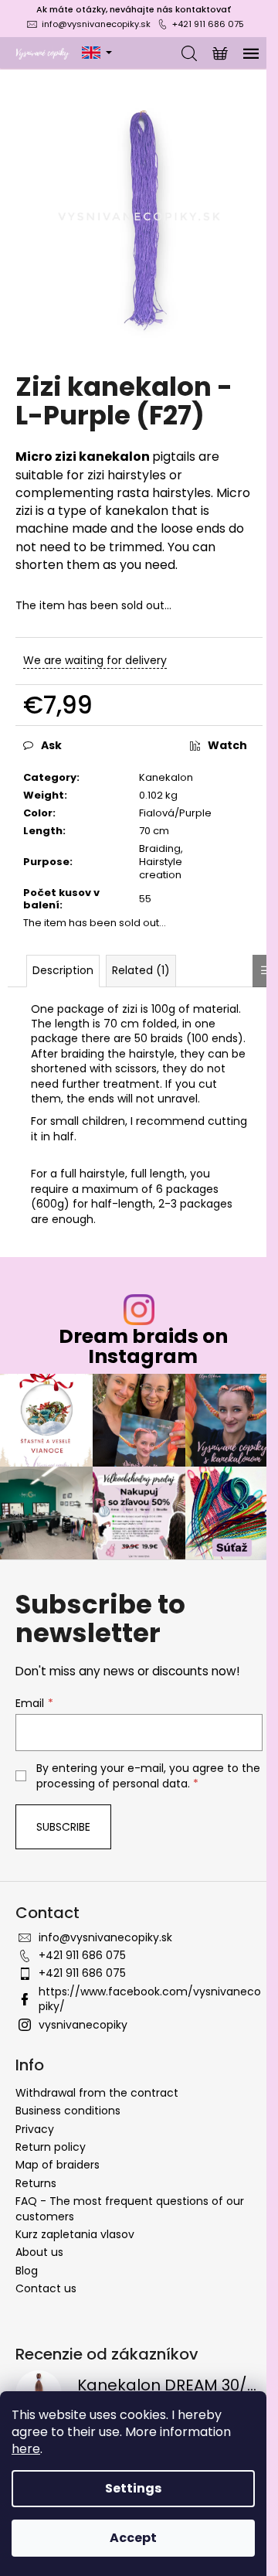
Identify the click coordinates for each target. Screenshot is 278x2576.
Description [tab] (63, 970)
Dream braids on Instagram (143, 1346)
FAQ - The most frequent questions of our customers (130, 2208)
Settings (133, 2488)
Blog (27, 2271)
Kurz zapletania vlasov (75, 2234)
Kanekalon (166, 777)
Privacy (35, 2129)
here (26, 2449)
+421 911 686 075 (208, 24)
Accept (133, 2538)
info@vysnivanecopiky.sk (96, 24)
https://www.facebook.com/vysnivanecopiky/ (150, 1999)
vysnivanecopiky (83, 2025)
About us (39, 2252)
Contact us (46, 2288)
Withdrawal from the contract (97, 2093)
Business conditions (68, 2111)
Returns (36, 2183)
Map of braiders (58, 2165)
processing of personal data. (113, 1784)
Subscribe (63, 1827)
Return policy (51, 2147)
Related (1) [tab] (141, 970)
